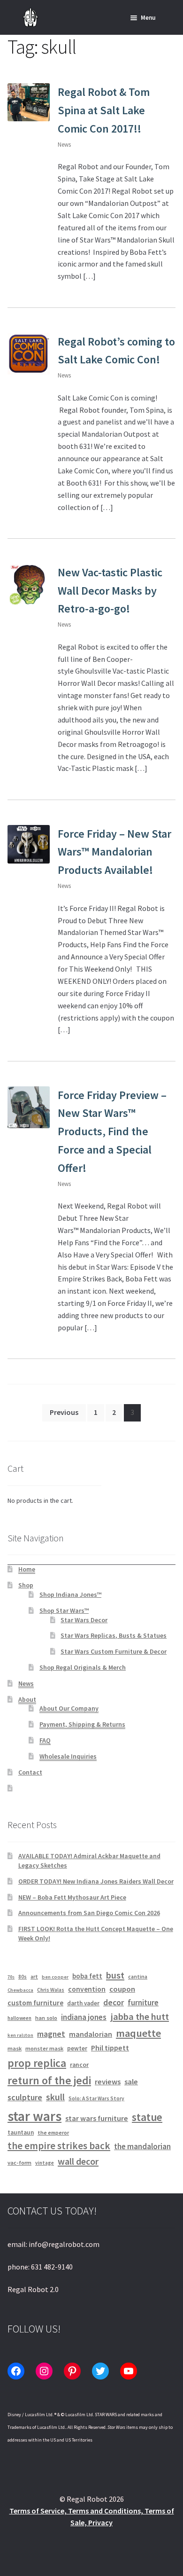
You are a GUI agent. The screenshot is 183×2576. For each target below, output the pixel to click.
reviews (108, 2082)
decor (114, 2003)
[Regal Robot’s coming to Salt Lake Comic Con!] (29, 354)
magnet (51, 2034)
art (34, 1976)
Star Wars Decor (84, 1620)
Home (27, 1569)
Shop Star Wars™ (64, 1610)
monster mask (44, 2048)
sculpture (25, 2097)
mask (15, 2048)
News (64, 145)
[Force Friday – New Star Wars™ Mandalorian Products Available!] (29, 844)
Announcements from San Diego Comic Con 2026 (89, 1913)
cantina (138, 1976)
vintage (45, 2163)
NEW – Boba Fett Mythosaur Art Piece (72, 1897)
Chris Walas (51, 1990)
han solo (46, 2018)
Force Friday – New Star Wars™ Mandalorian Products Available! (114, 852)
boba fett (87, 1976)
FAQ (45, 1740)
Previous (64, 1412)
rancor (79, 2065)
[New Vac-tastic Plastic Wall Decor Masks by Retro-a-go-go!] (29, 585)
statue (147, 2117)
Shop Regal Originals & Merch (83, 1667)
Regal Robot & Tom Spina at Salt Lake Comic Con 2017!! (104, 110)
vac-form (19, 2163)
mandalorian (91, 2034)
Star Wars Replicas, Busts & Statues (114, 1635)
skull (55, 2097)
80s (23, 1977)
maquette (138, 2033)
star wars (34, 2116)
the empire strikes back (59, 2146)
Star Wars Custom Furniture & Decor (114, 1651)
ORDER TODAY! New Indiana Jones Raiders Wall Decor (96, 1881)
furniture (143, 2003)
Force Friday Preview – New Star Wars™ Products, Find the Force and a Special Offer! (112, 1131)
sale (131, 2082)
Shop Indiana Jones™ (70, 1594)
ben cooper (55, 1977)
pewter (77, 2048)
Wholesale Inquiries (68, 1756)
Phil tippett (110, 2048)
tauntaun (21, 2132)
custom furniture (35, 2003)
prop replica (37, 2063)
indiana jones (84, 2017)
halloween (19, 2018)
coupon (122, 1989)
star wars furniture (97, 2118)
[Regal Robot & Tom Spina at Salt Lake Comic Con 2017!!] (29, 102)
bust (115, 1975)
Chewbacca (20, 1990)
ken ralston (20, 2035)
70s (11, 1977)
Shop (26, 1585)
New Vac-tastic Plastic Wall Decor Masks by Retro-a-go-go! (110, 591)
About (27, 1699)
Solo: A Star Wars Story (96, 2098)
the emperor (53, 2132)
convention (87, 1989)
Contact (30, 1772)
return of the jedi (49, 2081)
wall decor (78, 2161)
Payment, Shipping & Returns (82, 1724)
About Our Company (69, 1708)
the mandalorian (142, 2146)
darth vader (83, 2003)
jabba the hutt (140, 2017)
